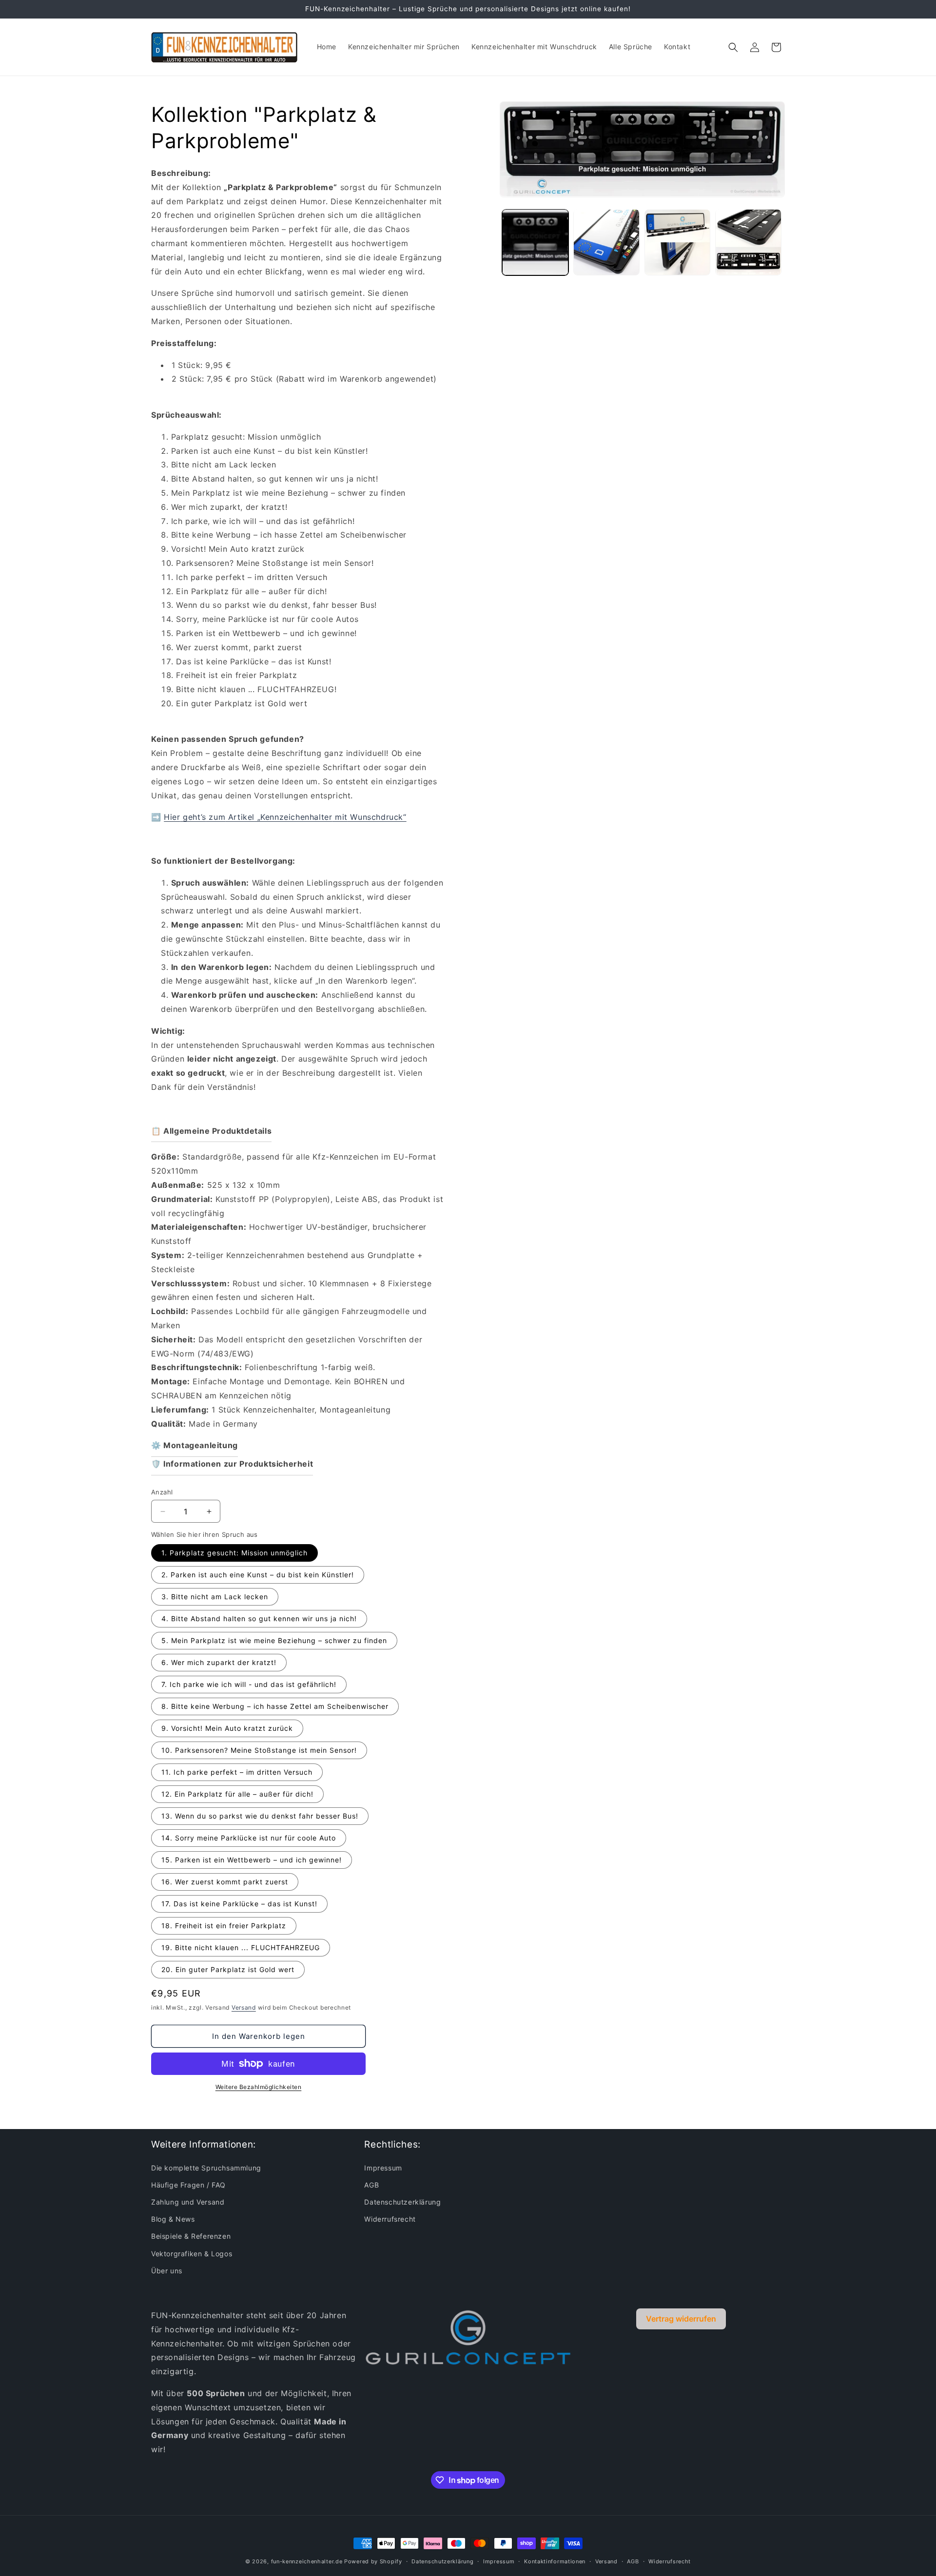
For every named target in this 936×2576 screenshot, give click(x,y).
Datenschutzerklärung (402, 2202)
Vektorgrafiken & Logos (192, 2254)
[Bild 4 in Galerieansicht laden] (748, 242)
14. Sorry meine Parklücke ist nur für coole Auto (249, 1838)
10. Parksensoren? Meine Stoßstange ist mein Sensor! (259, 1750)
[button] (733, 47)
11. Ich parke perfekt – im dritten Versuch (237, 1772)
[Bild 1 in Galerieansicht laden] (535, 242)
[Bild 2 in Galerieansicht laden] (606, 242)
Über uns (167, 2271)
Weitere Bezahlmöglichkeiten (259, 2087)
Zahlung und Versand (188, 2202)
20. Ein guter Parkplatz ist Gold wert (228, 1969)
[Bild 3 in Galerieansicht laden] (678, 242)
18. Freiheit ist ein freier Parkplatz (224, 1926)
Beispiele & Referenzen (191, 2236)
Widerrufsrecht (390, 2219)
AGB (371, 2185)
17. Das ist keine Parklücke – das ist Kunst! (239, 1904)
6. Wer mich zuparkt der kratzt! (219, 1662)
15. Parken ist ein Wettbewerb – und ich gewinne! (252, 1860)
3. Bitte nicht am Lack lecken (215, 1597)
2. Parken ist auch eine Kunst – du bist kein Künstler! (258, 1575)
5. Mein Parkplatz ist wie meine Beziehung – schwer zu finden (274, 1640)
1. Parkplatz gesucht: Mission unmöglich (234, 1553)
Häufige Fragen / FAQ (188, 2185)
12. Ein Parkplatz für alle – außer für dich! (237, 1794)
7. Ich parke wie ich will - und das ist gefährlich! (249, 1684)
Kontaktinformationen (555, 2561)
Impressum (383, 2168)
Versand (244, 2007)
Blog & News (173, 2219)
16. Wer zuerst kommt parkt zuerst (225, 1882)
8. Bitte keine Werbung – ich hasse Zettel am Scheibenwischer (275, 1706)
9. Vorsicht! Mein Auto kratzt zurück (227, 1728)
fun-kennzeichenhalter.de (307, 2561)
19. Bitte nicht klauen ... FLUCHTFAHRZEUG (241, 1947)
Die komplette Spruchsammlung (206, 2168)
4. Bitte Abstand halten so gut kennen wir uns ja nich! (259, 1618)
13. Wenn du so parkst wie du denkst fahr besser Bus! (260, 1816)
